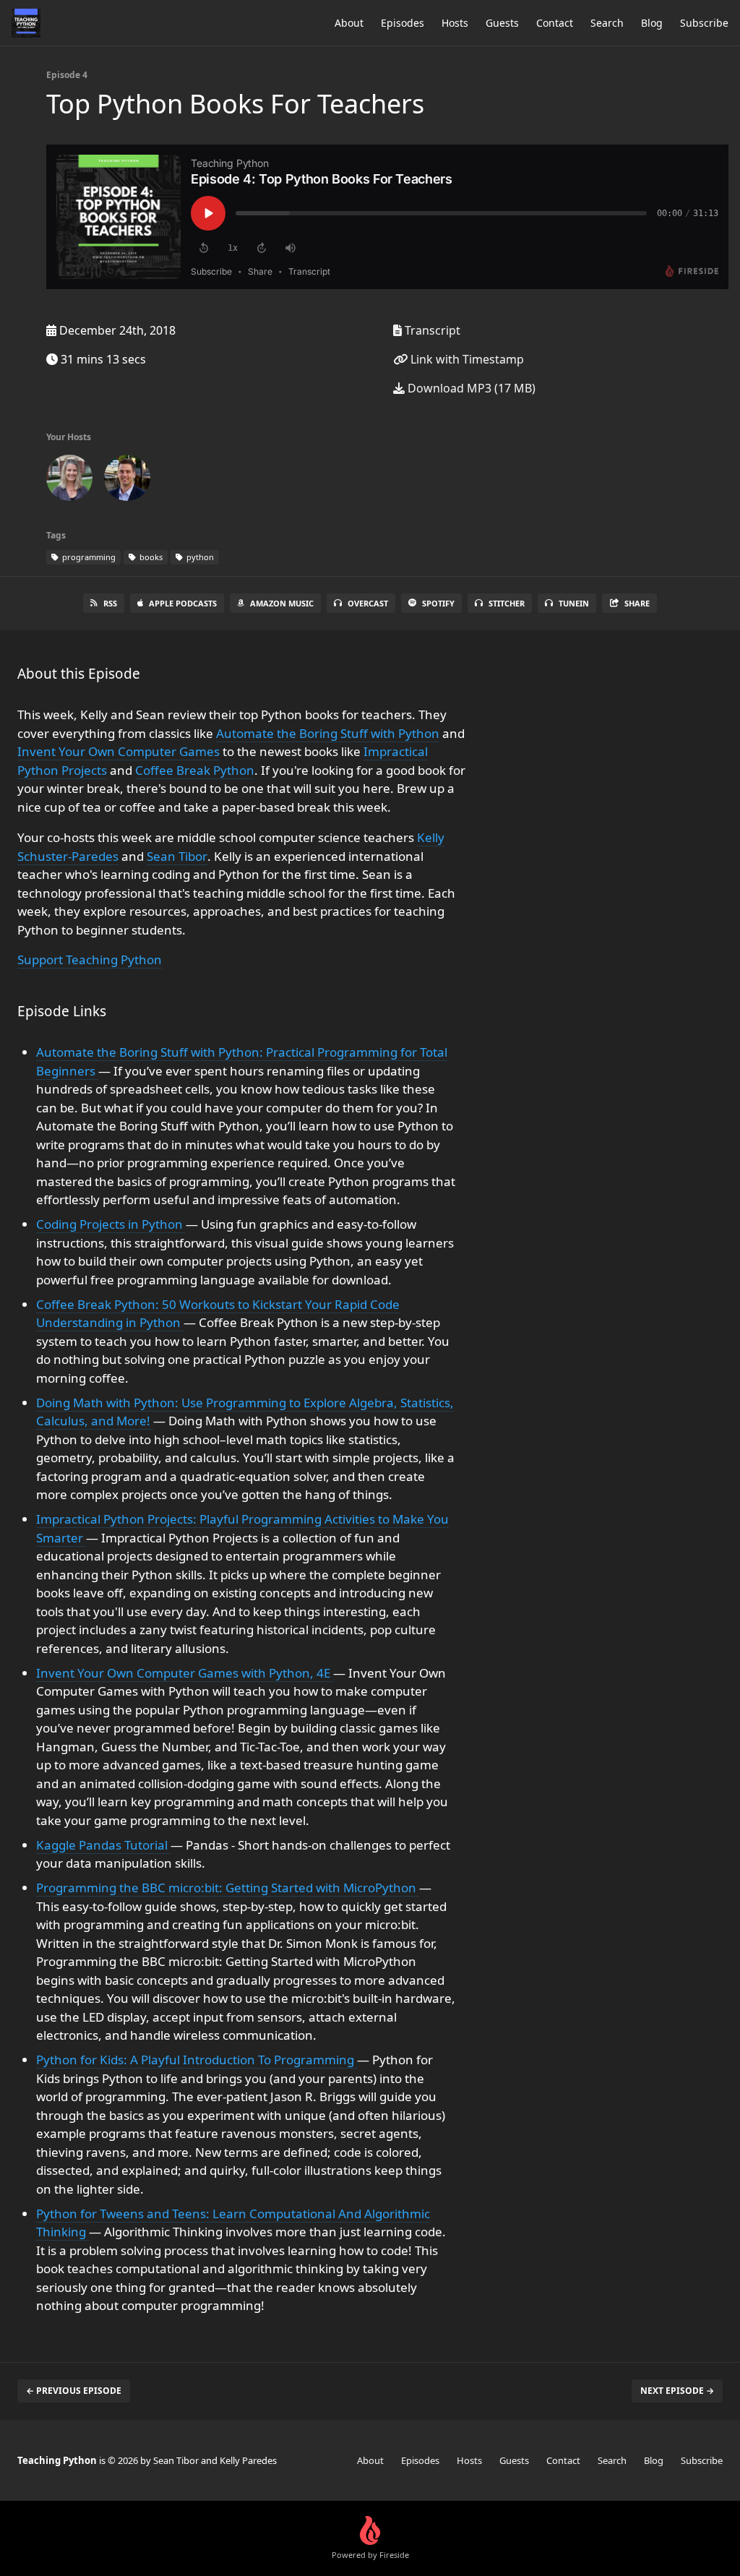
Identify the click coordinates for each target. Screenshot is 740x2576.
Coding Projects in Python (111, 1224)
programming (88, 557)
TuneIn (574, 603)
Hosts (455, 23)
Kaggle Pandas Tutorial (103, 1845)
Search (607, 23)
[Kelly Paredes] (69, 481)
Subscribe (704, 23)
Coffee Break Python (195, 770)
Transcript (431, 330)
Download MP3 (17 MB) (470, 388)
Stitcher (507, 603)
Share (637, 603)
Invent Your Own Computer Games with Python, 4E (185, 1673)
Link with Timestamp (466, 359)
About (349, 23)
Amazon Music (282, 603)
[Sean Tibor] (127, 481)
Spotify (438, 603)
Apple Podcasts (183, 603)
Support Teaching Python (90, 959)
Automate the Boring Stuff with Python (328, 733)
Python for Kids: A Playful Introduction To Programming (197, 2060)
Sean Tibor (177, 856)
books (150, 557)
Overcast (368, 603)
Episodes (403, 23)
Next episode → (677, 2391)
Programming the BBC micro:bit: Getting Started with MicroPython (228, 1888)
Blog (652, 23)
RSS (110, 603)
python (199, 557)
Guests (502, 23)
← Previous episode (74, 2391)
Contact (555, 23)
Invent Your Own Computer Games (119, 751)
